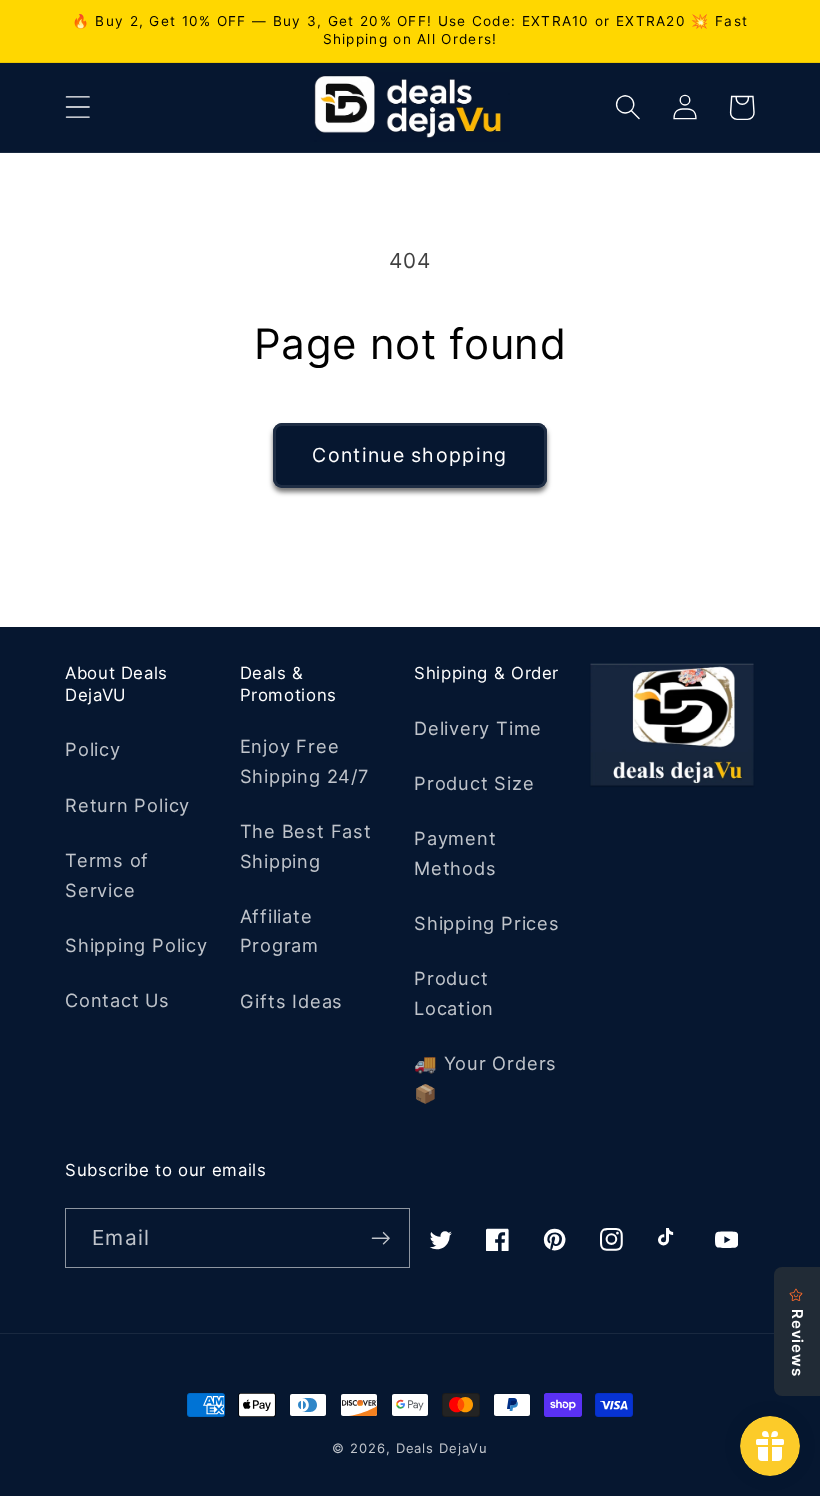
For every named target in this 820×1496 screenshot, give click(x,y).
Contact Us (117, 1000)
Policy (93, 749)
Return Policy (127, 805)
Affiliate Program (279, 930)
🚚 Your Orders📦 (485, 1077)
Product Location (454, 992)
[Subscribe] (380, 1238)
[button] (77, 107)
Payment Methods (455, 852)
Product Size (474, 783)
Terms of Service (107, 874)
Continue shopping (409, 455)
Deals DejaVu (442, 1448)
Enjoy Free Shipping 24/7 (304, 760)
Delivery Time (478, 728)
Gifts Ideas (292, 1001)
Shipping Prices (487, 923)
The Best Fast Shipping (306, 845)
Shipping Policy (136, 945)
